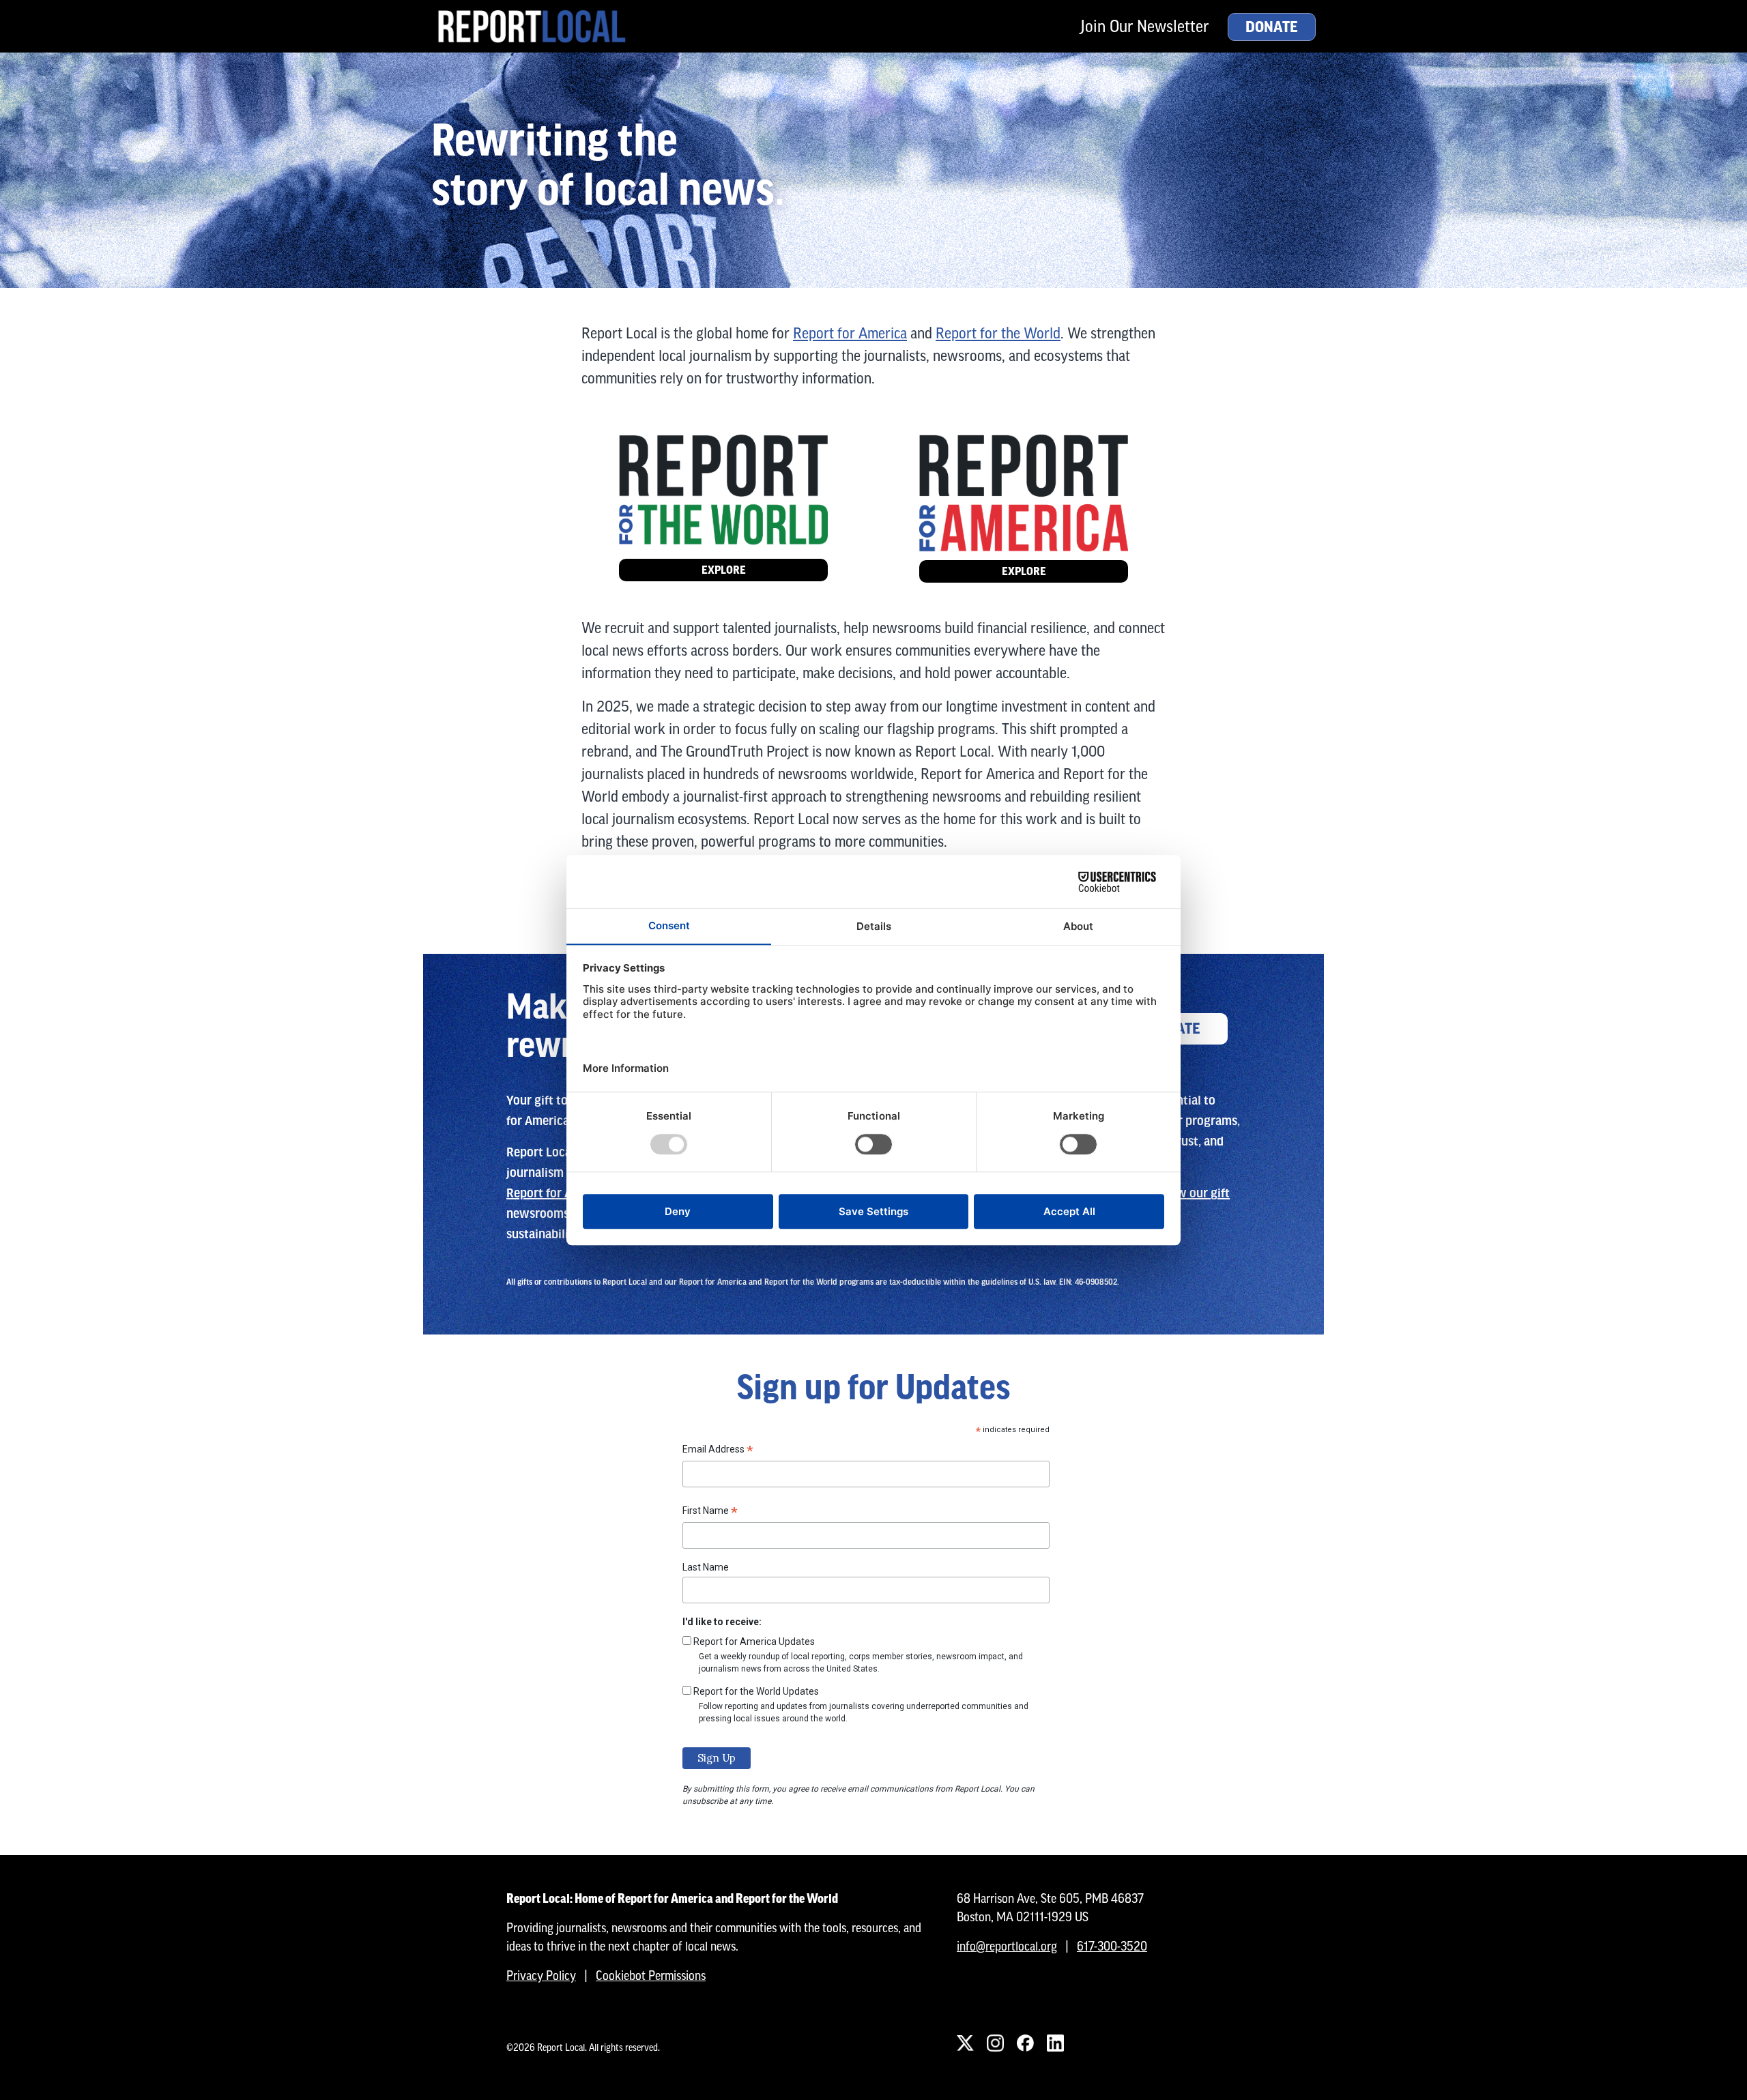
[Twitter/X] (965, 2043)
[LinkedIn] (1055, 2043)
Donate (1272, 27)
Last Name (706, 1567)
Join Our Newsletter (1144, 26)
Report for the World (998, 333)
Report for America (850, 333)
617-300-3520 (1112, 1946)
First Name (710, 1513)
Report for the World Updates (756, 1691)
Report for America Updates (754, 1642)
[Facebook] (1025, 2043)
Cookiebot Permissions (651, 1975)
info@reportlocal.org (1007, 1946)
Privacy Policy (541, 1975)
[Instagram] (995, 2043)
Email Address (718, 1451)
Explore (724, 570)
